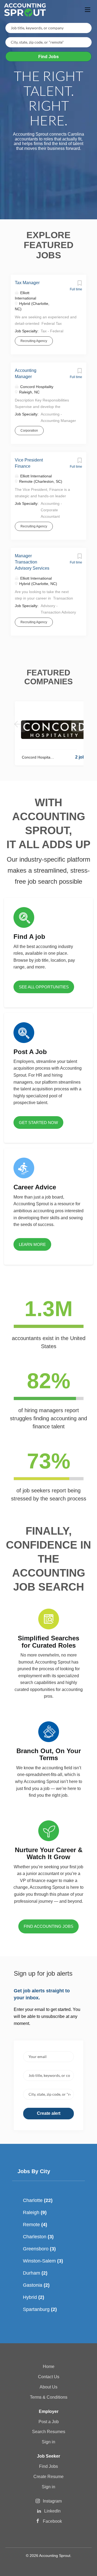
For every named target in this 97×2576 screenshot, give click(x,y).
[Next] (79, 724)
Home (49, 2367)
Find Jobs (48, 57)
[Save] (79, 284)
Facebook (52, 2521)
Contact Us (49, 2377)
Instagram (52, 2501)
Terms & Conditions (49, 2397)
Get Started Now (38, 1123)
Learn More (32, 1244)
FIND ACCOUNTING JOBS (48, 1926)
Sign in (48, 2442)
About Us (48, 2387)
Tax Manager (27, 283)
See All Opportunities (44, 987)
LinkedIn (52, 2511)
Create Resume (48, 2477)
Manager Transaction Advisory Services (32, 562)
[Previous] (18, 724)
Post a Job (49, 2422)
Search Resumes (49, 2432)
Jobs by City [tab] (34, 2171)
